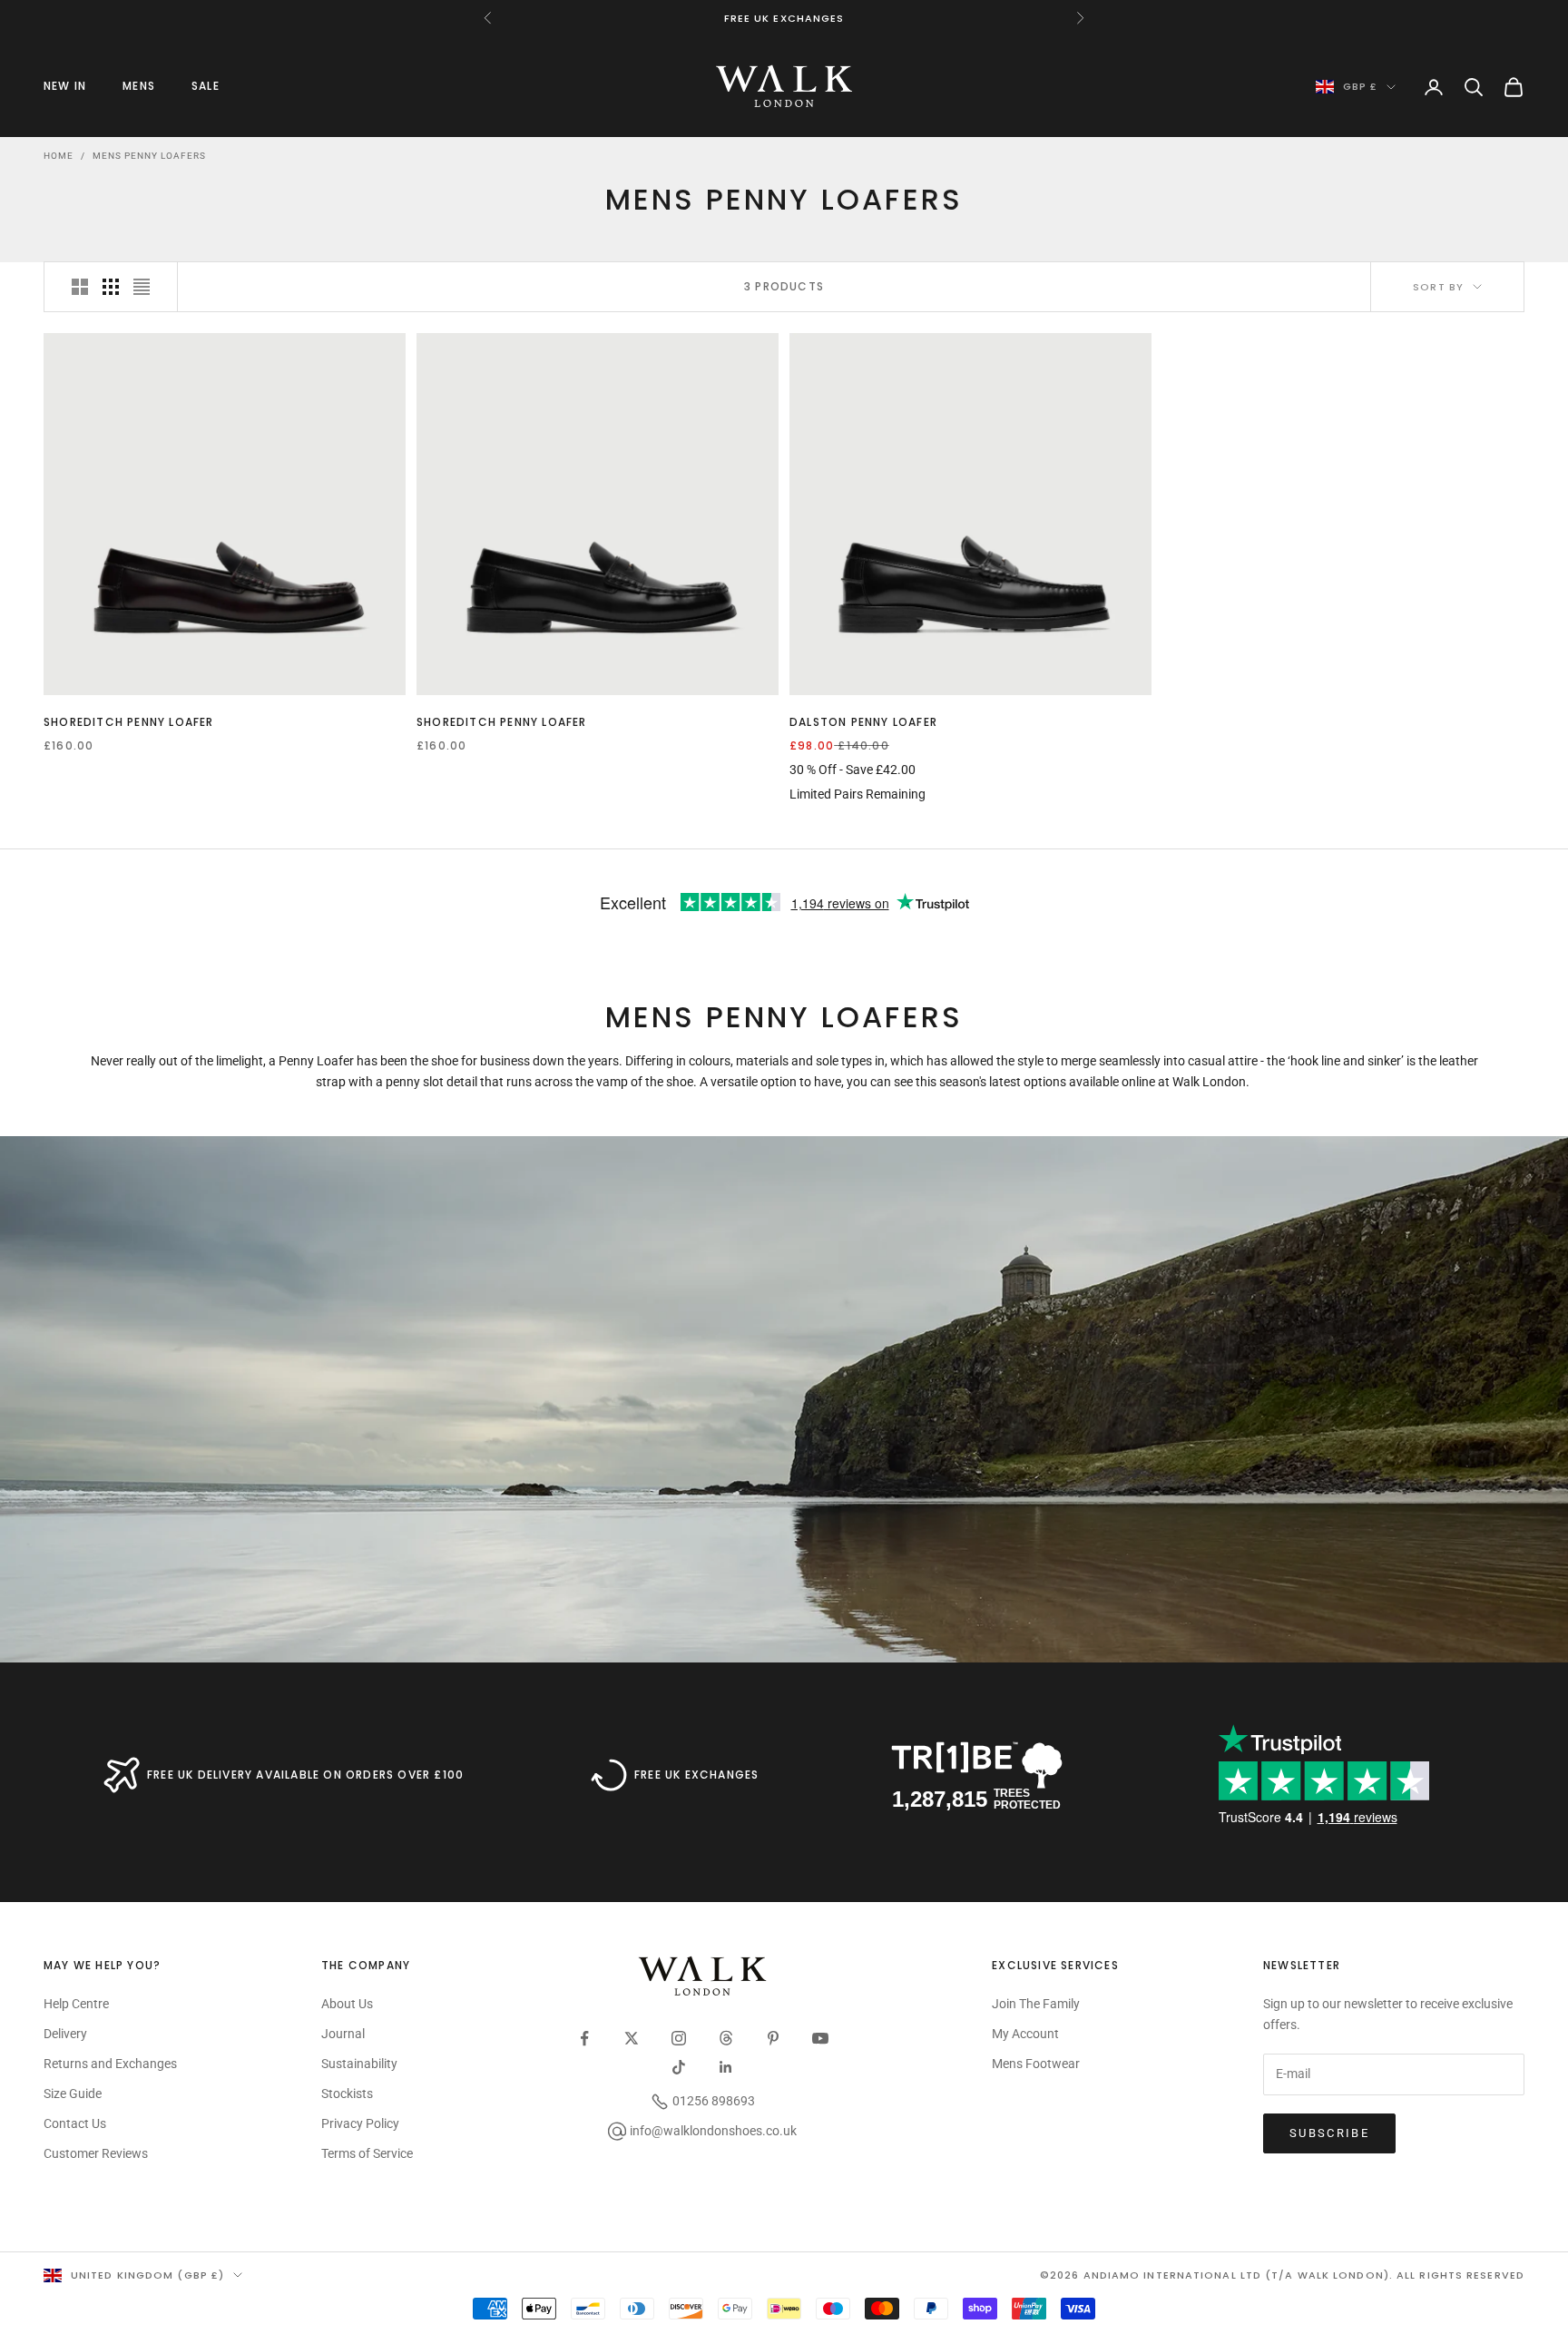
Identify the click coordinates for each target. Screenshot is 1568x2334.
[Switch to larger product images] (80, 287)
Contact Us (75, 2123)
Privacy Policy (360, 2123)
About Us (347, 2004)
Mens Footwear (1036, 2064)
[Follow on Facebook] (584, 2038)
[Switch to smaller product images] (111, 287)
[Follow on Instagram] (679, 2038)
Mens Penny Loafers (149, 156)
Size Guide (73, 2094)
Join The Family (1036, 2004)
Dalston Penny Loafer (863, 722)
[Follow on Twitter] (632, 2038)
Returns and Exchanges (110, 2064)
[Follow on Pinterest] (773, 2038)
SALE (206, 86)
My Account (1025, 2034)
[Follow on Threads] (726, 2038)
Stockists (347, 2094)
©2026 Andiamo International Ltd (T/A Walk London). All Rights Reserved (1282, 2275)
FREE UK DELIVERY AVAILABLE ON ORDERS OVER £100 (305, 1775)
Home (59, 156)
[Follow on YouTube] (820, 2038)
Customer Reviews (96, 2153)
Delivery (65, 2034)
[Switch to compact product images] (142, 287)
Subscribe (1329, 2133)
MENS (139, 86)
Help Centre (76, 2004)
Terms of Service (367, 2153)
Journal (343, 2034)
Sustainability (359, 2064)
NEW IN (65, 86)
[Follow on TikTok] (679, 2067)
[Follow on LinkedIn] (726, 2067)
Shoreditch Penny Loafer (129, 722)
